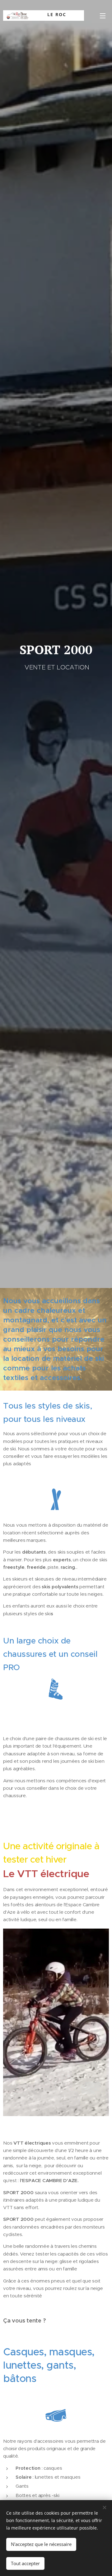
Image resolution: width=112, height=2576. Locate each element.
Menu (103, 15)
